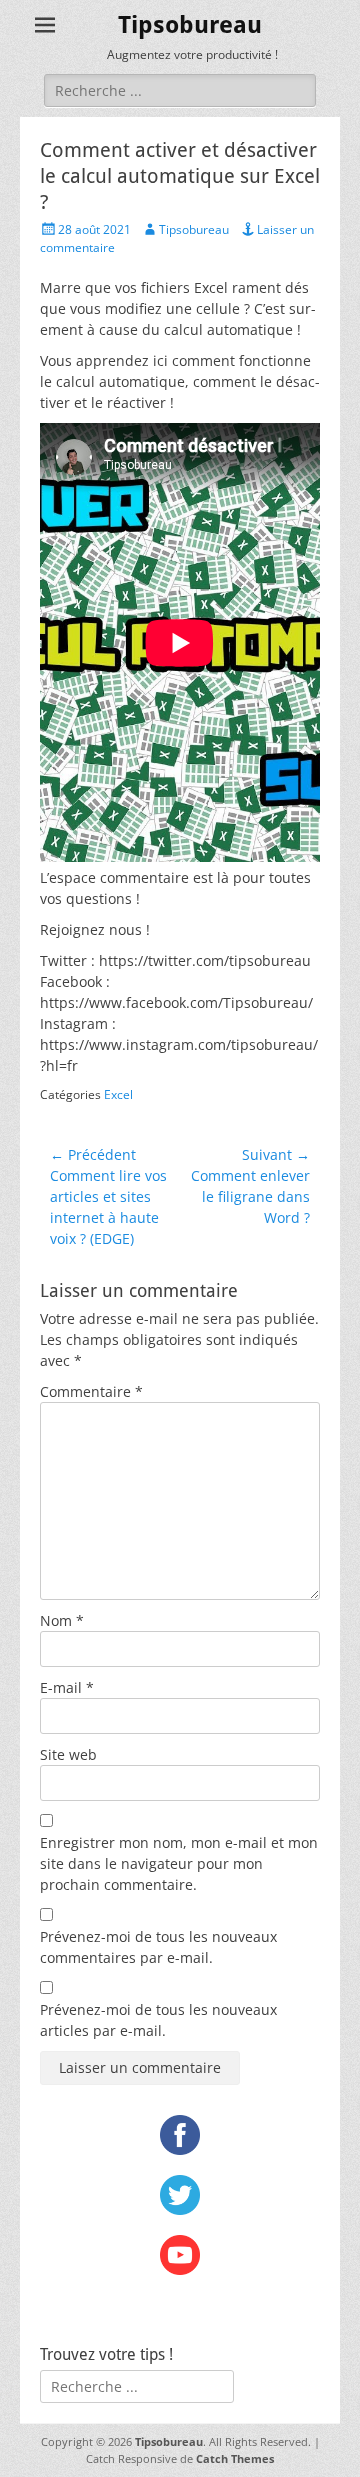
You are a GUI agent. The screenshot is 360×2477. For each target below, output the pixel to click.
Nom (62, 1620)
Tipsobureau (190, 25)
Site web (68, 1754)
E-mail (67, 1687)
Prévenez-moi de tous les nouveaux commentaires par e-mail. (158, 1947)
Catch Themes (235, 2458)
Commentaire (91, 1391)
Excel (118, 1094)
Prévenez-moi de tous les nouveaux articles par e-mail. (158, 2020)
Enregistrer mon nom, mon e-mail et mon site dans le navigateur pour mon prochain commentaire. (179, 1863)
